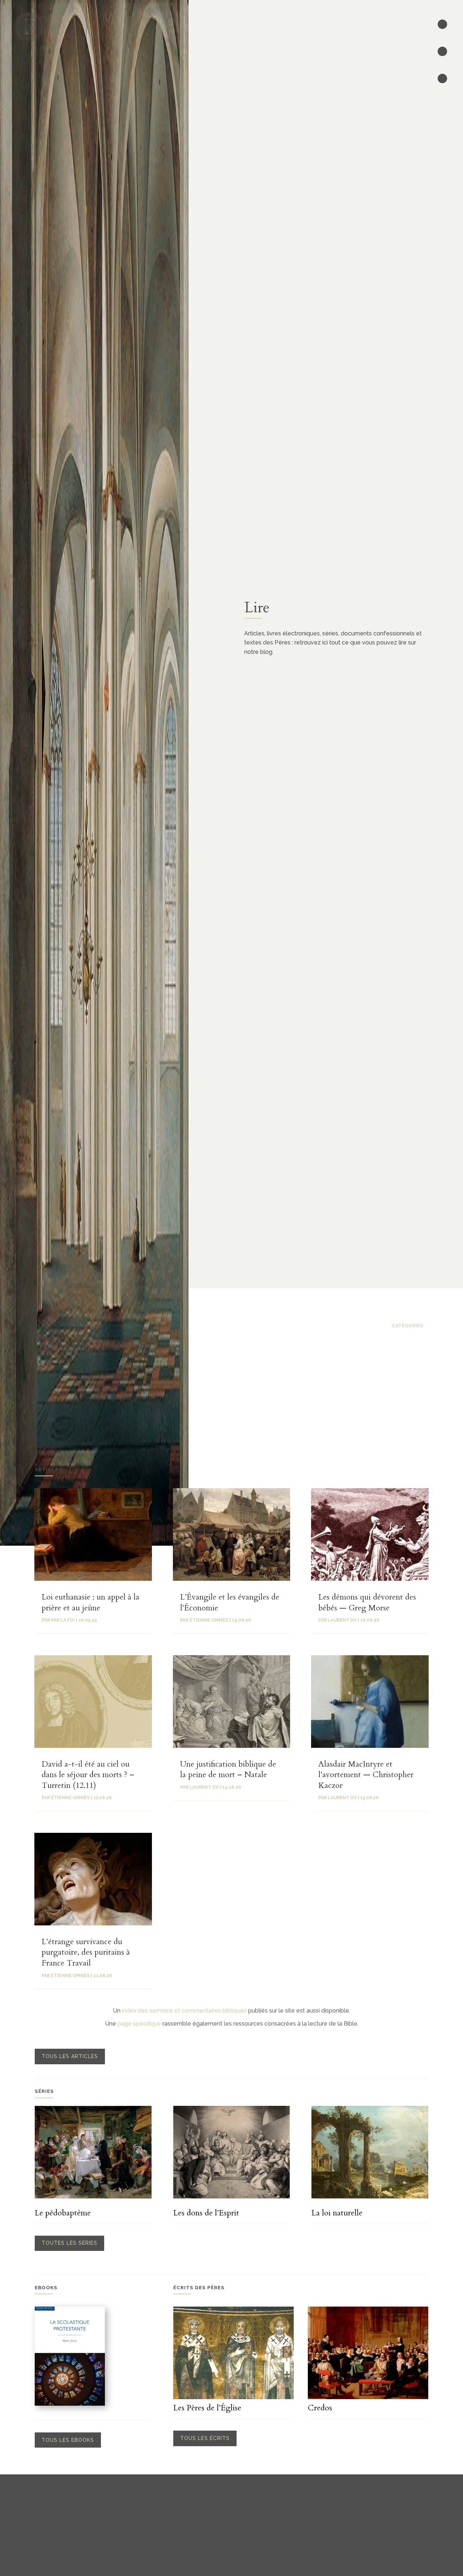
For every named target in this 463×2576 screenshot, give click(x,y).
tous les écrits (205, 2438)
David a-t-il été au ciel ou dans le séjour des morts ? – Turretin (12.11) (88, 1775)
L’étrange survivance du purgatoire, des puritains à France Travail (86, 1952)
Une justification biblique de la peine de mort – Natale (228, 1770)
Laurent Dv (204, 1787)
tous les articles (70, 2056)
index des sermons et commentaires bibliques (184, 2011)
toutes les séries (69, 2243)
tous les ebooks (68, 2440)
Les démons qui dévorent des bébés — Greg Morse (367, 1602)
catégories (408, 1326)
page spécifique (139, 2024)
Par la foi (63, 1620)
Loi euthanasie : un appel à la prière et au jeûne (90, 1602)
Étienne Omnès (70, 1798)
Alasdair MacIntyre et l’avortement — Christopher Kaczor (366, 1775)
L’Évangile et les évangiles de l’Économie (230, 1602)
